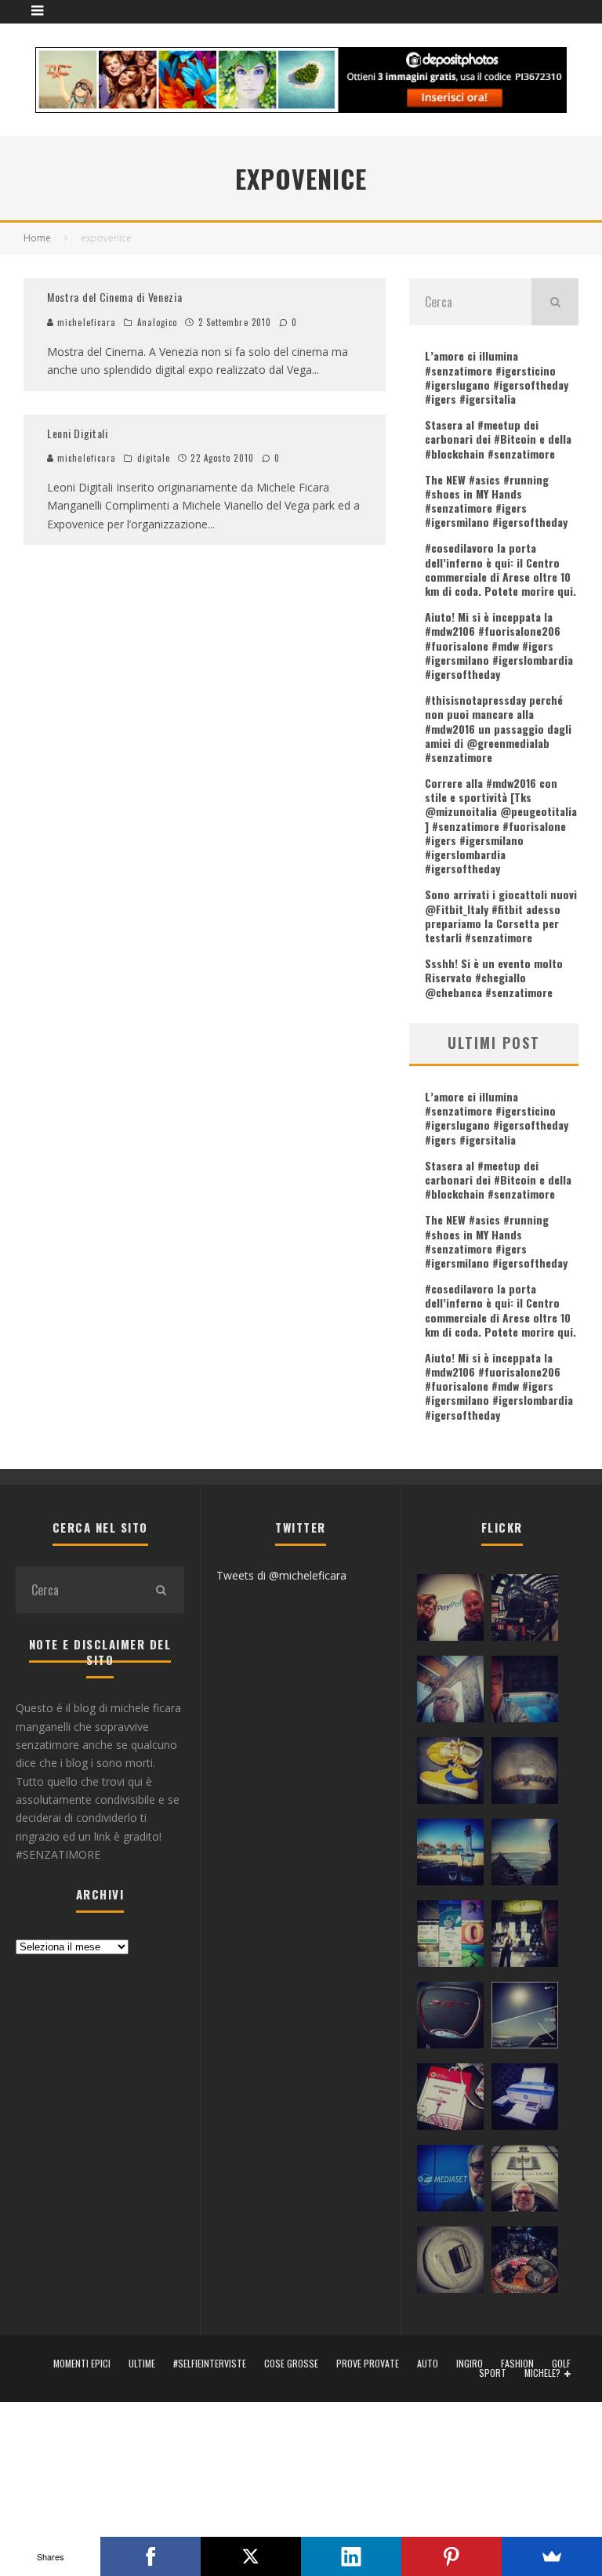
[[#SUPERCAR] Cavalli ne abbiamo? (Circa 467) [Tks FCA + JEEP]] (450, 2019)
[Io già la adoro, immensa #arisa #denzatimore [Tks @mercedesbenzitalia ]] (525, 1937)
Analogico (158, 322)
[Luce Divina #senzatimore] (525, 1774)
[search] (555, 302)
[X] (251, 2556)
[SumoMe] (552, 2556)
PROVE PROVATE (368, 2364)
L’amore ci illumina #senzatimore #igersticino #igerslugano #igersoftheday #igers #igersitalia (497, 377)
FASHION (517, 2364)
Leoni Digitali (78, 433)
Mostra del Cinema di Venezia (115, 297)
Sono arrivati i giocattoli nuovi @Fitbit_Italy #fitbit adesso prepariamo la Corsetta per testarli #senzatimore (501, 916)
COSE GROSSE (291, 2364)
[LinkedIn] (351, 2556)
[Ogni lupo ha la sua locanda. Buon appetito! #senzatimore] (525, 2182)
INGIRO (470, 2364)
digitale (154, 458)
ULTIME (142, 2364)
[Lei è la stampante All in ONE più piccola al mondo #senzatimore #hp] (525, 2100)
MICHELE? (542, 2373)
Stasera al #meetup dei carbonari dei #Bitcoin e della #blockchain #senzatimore (498, 439)
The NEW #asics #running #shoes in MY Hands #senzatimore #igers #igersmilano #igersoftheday (496, 501)
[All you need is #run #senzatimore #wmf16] (525, 2019)
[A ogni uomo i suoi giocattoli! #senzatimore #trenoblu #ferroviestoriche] (525, 1611)
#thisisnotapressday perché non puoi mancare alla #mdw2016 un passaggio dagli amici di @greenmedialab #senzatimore (498, 728)
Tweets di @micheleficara (281, 1575)
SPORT (493, 2373)
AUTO (428, 2364)
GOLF (561, 2364)
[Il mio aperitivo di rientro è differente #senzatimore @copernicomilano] (525, 1693)
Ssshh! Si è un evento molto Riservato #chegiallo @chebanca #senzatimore (494, 977)
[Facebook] (150, 2556)
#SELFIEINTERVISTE (210, 2364)
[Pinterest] (451, 2556)
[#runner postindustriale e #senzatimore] (450, 1693)
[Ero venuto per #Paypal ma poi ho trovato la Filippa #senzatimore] (450, 1611)
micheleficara (85, 322)
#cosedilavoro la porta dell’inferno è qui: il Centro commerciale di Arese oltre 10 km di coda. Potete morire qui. (500, 569)
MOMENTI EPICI (82, 2364)
